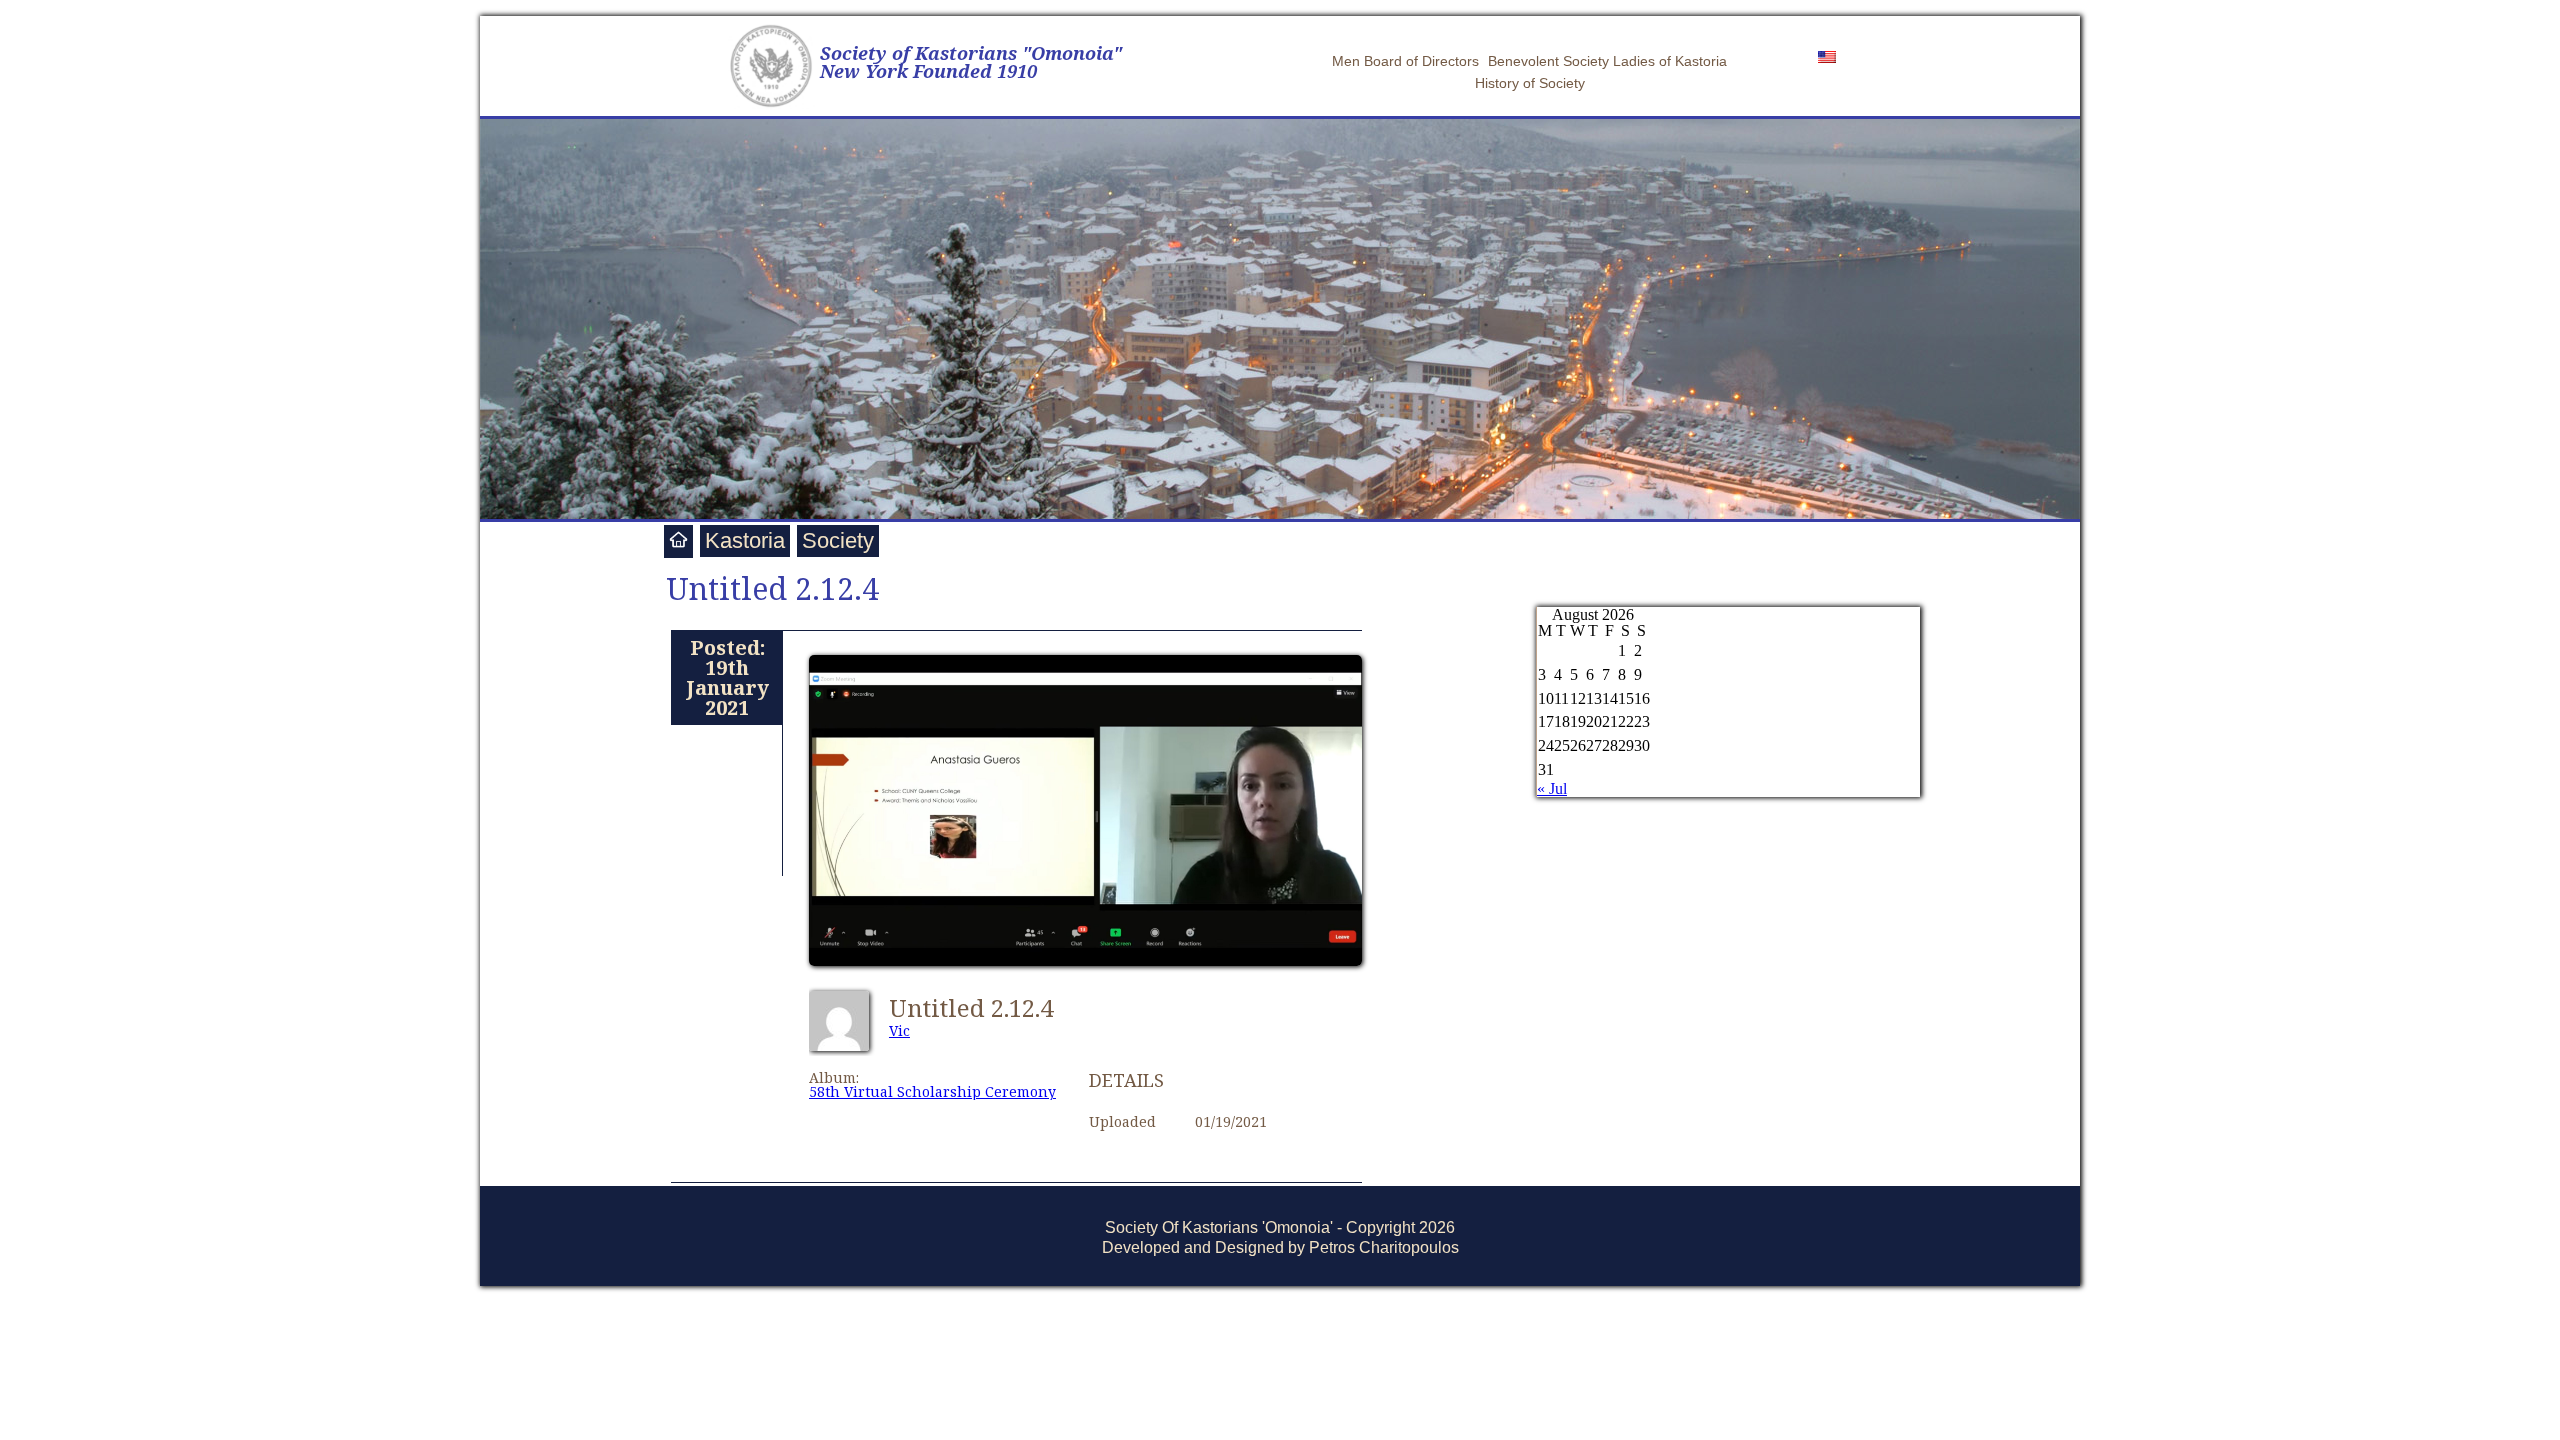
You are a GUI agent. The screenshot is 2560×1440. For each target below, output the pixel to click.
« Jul (1552, 788)
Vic (899, 1030)
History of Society (1530, 83)
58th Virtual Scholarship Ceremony (932, 1091)
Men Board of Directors (1405, 61)
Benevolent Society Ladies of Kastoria (1607, 61)
